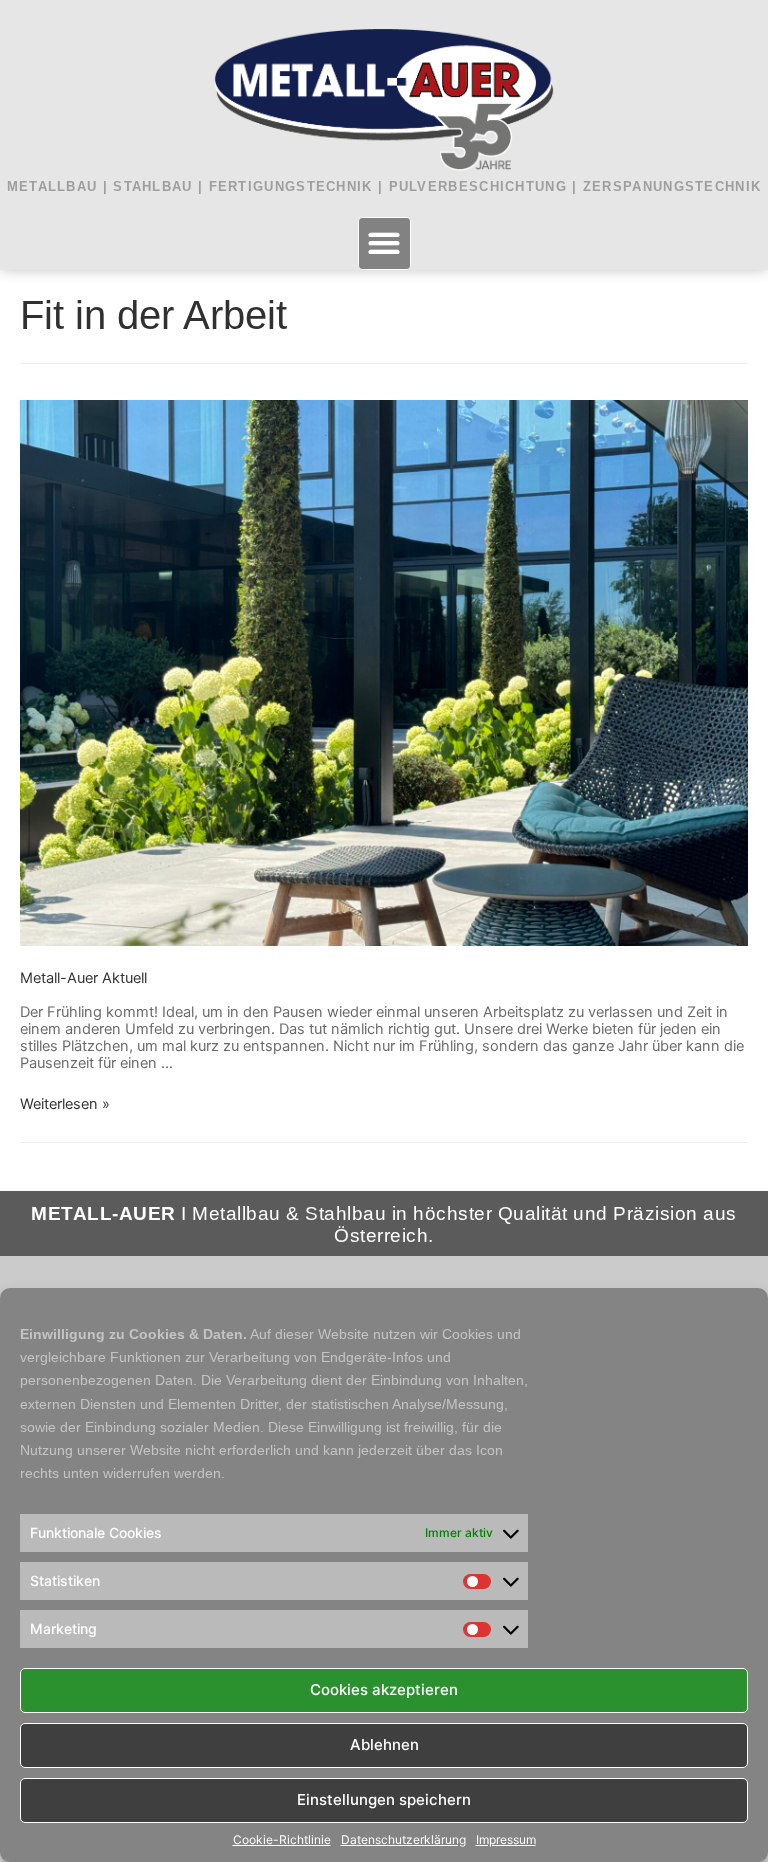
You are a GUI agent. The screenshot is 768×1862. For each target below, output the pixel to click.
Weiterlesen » (65, 1104)
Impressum (506, 1840)
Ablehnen (384, 1744)
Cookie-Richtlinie (282, 1840)
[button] (384, 243)
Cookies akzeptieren (384, 1689)
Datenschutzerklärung (403, 1840)
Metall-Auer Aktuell (83, 978)
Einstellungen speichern (384, 1799)
